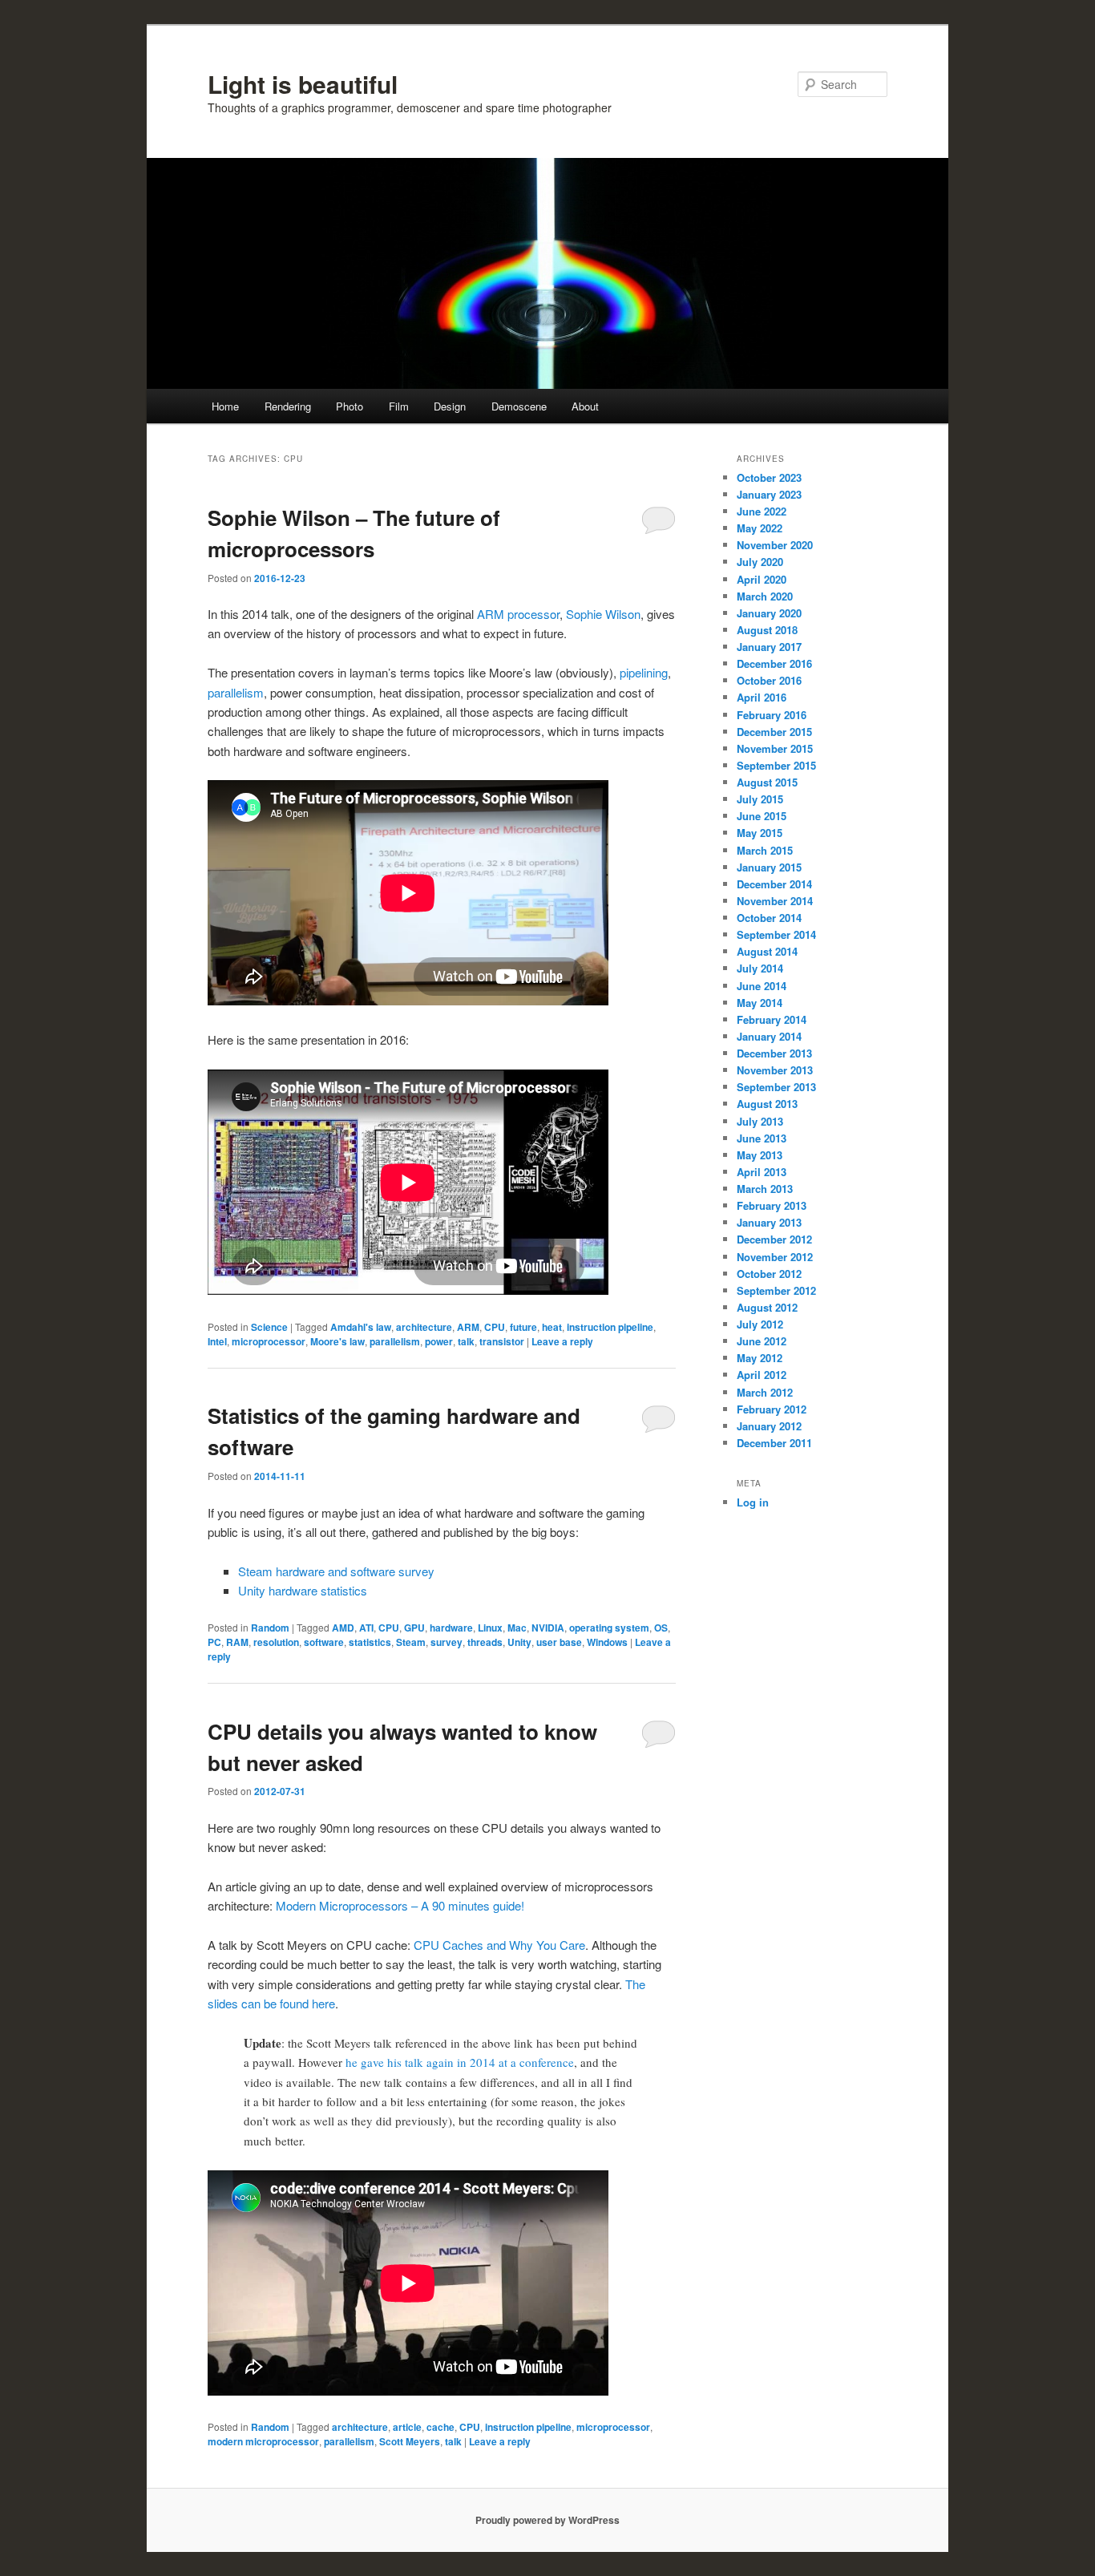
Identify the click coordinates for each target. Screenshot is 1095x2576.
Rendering (288, 406)
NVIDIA (548, 1628)
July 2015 (760, 799)
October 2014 (769, 918)
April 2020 (762, 579)
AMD (343, 1628)
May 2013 (760, 1155)
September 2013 (776, 1087)
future (523, 1327)
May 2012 (760, 1358)
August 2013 (767, 1104)
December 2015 (774, 732)
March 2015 (765, 850)
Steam (411, 1642)
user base (559, 1642)
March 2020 (765, 596)
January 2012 (769, 1426)
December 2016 (774, 663)
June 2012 (762, 1341)
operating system (609, 1628)
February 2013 (772, 1205)
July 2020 (760, 562)
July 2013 (760, 1121)
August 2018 (767, 630)
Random (270, 1628)
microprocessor (269, 1341)
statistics (370, 1642)
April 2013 (762, 1172)
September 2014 (776, 934)
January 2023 (769, 494)
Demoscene (519, 406)
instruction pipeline (610, 1327)
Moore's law (337, 1341)
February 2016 (772, 715)
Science (269, 1327)
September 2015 (776, 765)
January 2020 (769, 613)
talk (466, 1341)
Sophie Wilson (603, 614)
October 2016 (769, 680)
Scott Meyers (410, 2441)
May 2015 (760, 833)
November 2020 (775, 545)
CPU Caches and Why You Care (499, 1945)
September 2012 (776, 1290)
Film (399, 406)
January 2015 (769, 867)
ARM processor (518, 614)
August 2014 (767, 951)
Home (225, 406)
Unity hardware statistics (303, 1590)
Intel (217, 1341)
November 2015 (775, 748)
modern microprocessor (263, 2441)
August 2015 (767, 782)
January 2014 (769, 1036)
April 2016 (762, 697)
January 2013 (769, 1222)
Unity (519, 1642)
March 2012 (765, 1392)
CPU (495, 1327)
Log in (753, 1502)
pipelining (644, 672)
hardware (451, 1628)
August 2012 (767, 1307)
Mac (517, 1628)
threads (485, 1642)
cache (440, 2427)
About (585, 406)
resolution (276, 1642)
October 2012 (769, 1274)
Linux (490, 1628)
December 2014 (774, 884)
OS (661, 1628)
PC (214, 1642)
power (439, 1341)
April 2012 (762, 1375)
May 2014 (760, 1003)
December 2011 (774, 1443)
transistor (502, 1341)
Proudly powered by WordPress (547, 2520)
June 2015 (762, 816)
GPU (414, 1628)
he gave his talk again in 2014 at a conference (460, 2062)
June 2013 (762, 1138)
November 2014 (775, 901)
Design (450, 406)
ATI (366, 1628)
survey (446, 1642)
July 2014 (760, 968)
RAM (237, 1642)
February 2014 (772, 1019)
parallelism (236, 692)
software (324, 1642)
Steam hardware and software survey (336, 1571)
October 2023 (769, 477)
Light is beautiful (303, 84)
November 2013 (775, 1070)
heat (552, 1327)
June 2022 (762, 511)
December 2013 (774, 1053)
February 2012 (772, 1409)
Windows (607, 1642)
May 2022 (760, 528)
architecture (424, 1327)
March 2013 (765, 1189)
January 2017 (769, 647)
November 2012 (775, 1257)
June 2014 (762, 986)
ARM (468, 1327)
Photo (350, 406)
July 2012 (760, 1324)
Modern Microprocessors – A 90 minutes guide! (400, 1905)
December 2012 (774, 1239)
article (407, 2427)
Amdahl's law (361, 1327)
